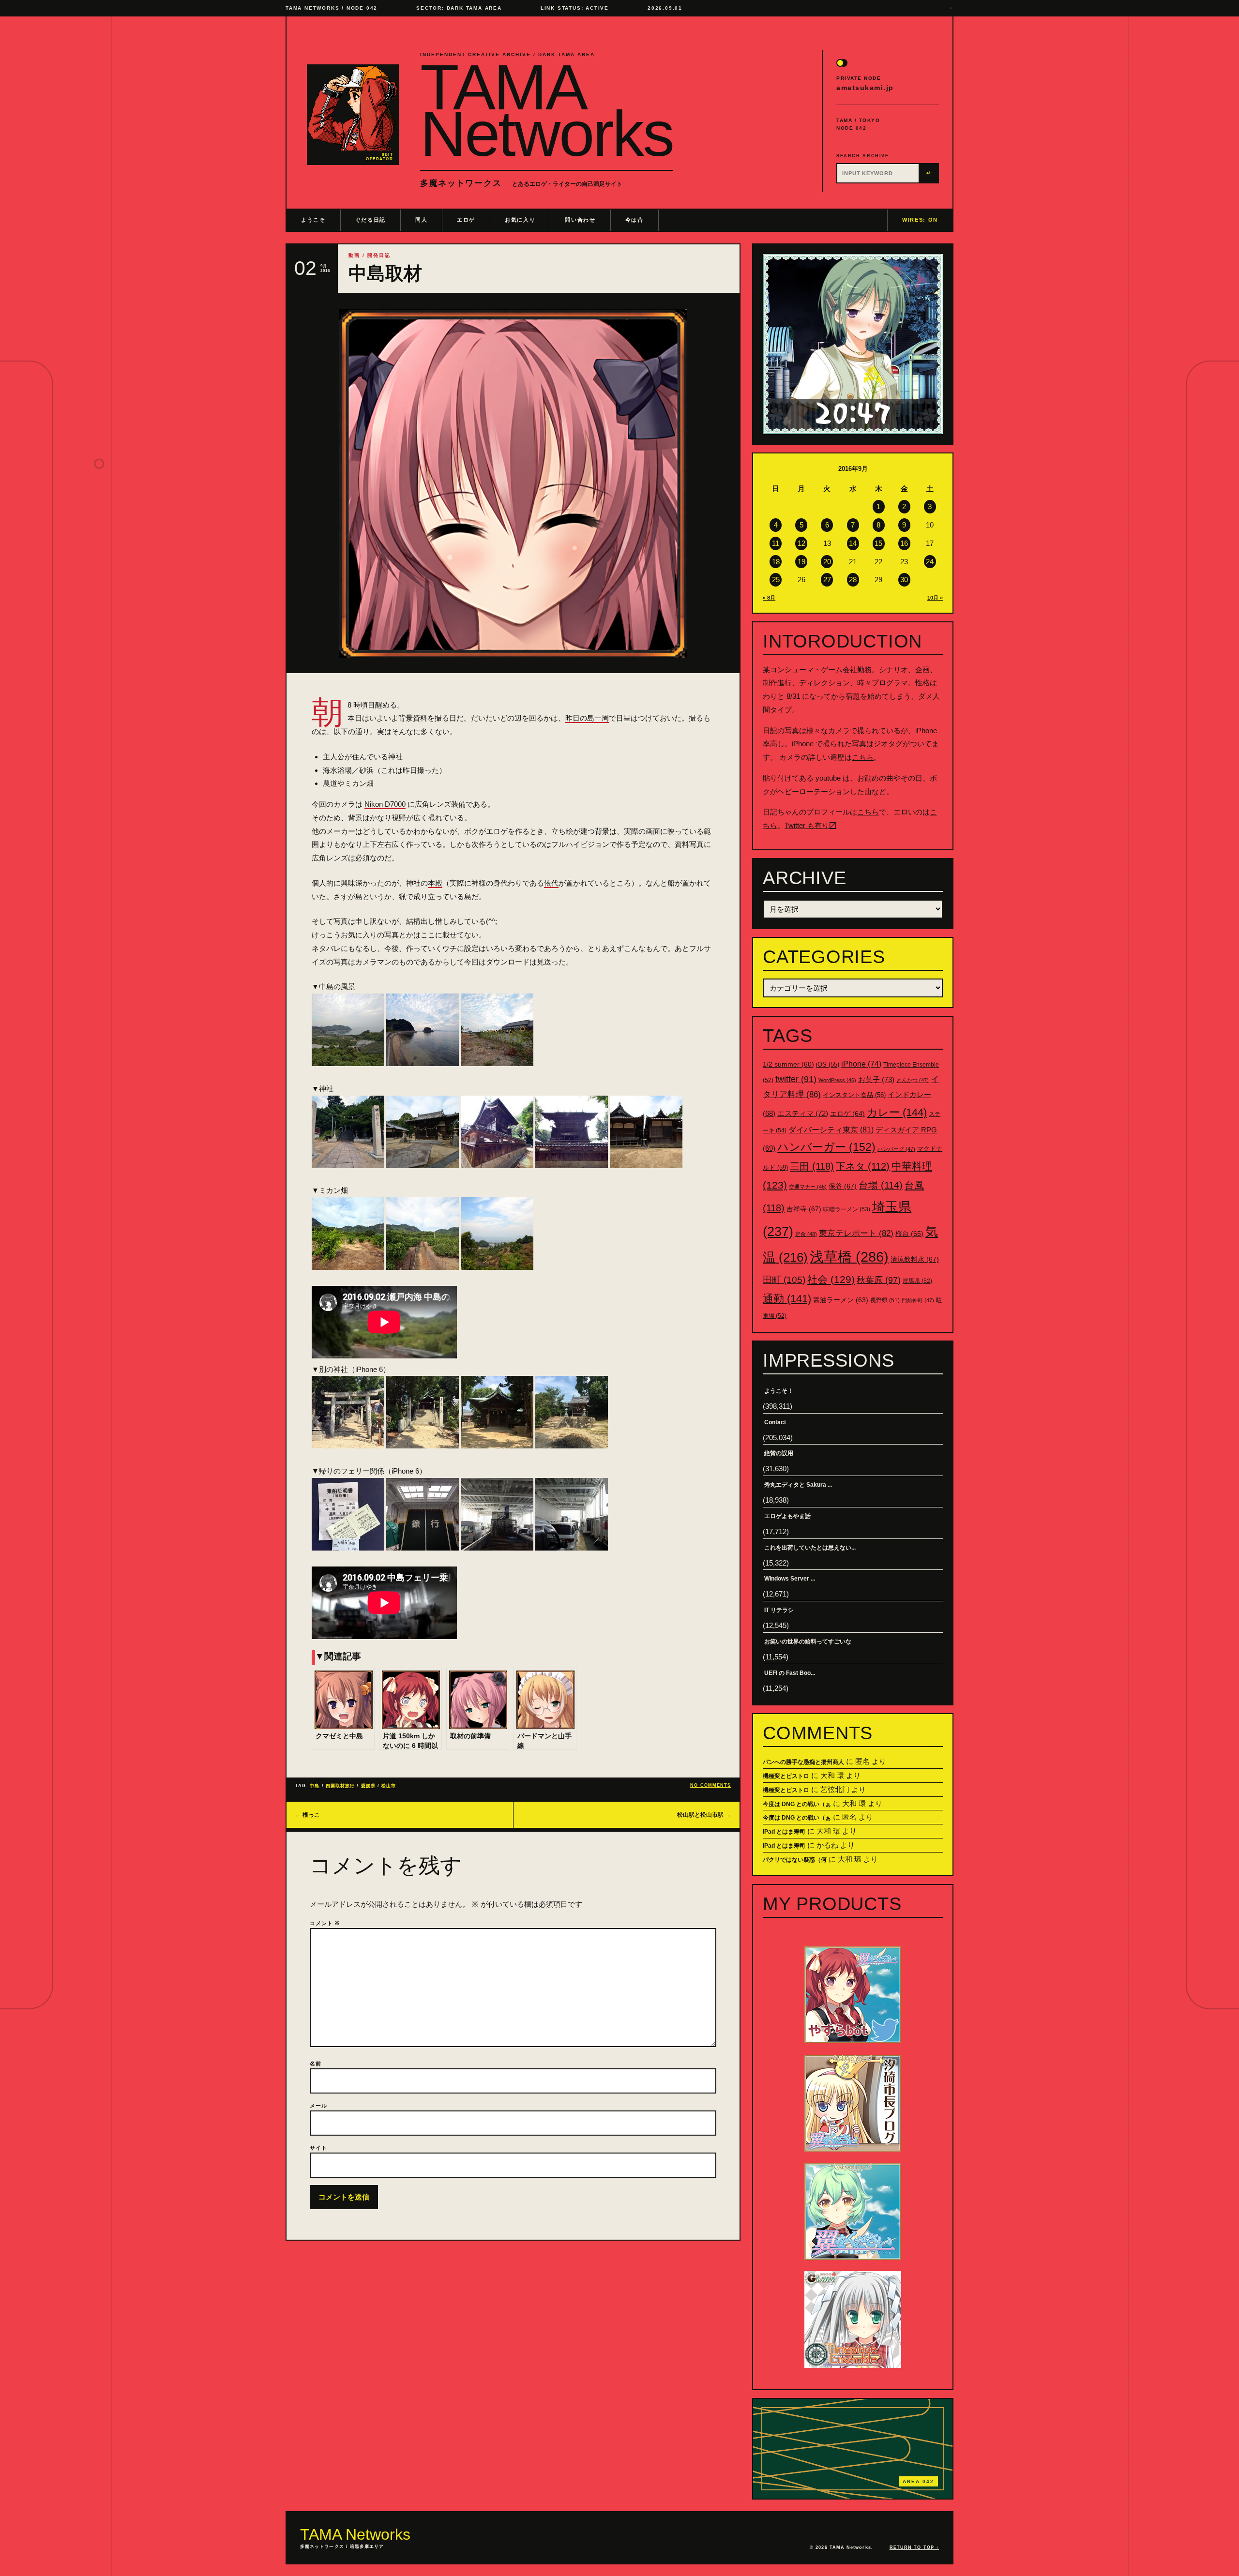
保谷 (843, 1186)
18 (776, 562)
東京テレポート (856, 1233)
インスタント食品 (854, 1095)
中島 (315, 1786)
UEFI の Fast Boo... (790, 1673)
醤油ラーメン (841, 1300)
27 (827, 580)
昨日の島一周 (587, 718)
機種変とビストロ (786, 1776)
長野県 (885, 1300)
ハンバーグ (896, 1149)
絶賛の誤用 (779, 1453)
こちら (863, 757)
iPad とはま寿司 (784, 1832)
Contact (775, 1422)
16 (904, 543)
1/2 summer (788, 1064)
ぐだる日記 (370, 220)
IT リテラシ (779, 1610)
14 (853, 543)
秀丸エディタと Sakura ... (798, 1485)
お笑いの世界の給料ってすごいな (808, 1642)
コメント (325, 1923)
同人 (421, 220)
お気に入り (520, 220)
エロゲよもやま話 (787, 1516)
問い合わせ (580, 220)
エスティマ (803, 1113)
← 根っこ (308, 1815)
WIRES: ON (920, 220)
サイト (318, 2148)
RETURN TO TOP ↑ (914, 2547)
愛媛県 (368, 1786)
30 (904, 580)
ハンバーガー (826, 1147)
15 (878, 543)
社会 (831, 1279)
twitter (796, 1079)
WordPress (837, 1080)
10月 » (935, 598)
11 (776, 543)
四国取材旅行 (340, 1786)
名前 (316, 2064)
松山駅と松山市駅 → (704, 1815)
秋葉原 (879, 1280)
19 (801, 562)
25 (776, 580)
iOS (828, 1065)
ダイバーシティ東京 (831, 1130)
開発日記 (379, 255)
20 (827, 562)
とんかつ (913, 1080)
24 (930, 562)
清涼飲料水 (915, 1259)
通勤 (787, 1299)
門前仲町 (918, 1300)
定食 (806, 1234)
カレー (897, 1112)
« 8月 (769, 598)
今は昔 (635, 220)
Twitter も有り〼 (810, 825)
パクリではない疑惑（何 (795, 1860)
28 (853, 580)
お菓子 (876, 1079)
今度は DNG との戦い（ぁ (797, 1804)
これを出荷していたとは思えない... (810, 1548)
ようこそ (313, 220)
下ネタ (863, 1166)
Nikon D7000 (385, 804)
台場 (881, 1185)
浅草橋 (849, 1257)
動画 (354, 255)
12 (801, 543)
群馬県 (917, 1281)
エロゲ (466, 220)
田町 (784, 1280)
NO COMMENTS (710, 1785)
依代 (551, 883)
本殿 (435, 883)
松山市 (389, 1786)
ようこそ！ (779, 1391)
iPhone (861, 1064)
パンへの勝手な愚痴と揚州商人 (803, 1762)
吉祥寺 (804, 1209)
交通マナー (808, 1187)
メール (318, 2106)
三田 (812, 1166)
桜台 (909, 1234)
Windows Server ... (790, 1579)
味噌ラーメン (847, 1209)
